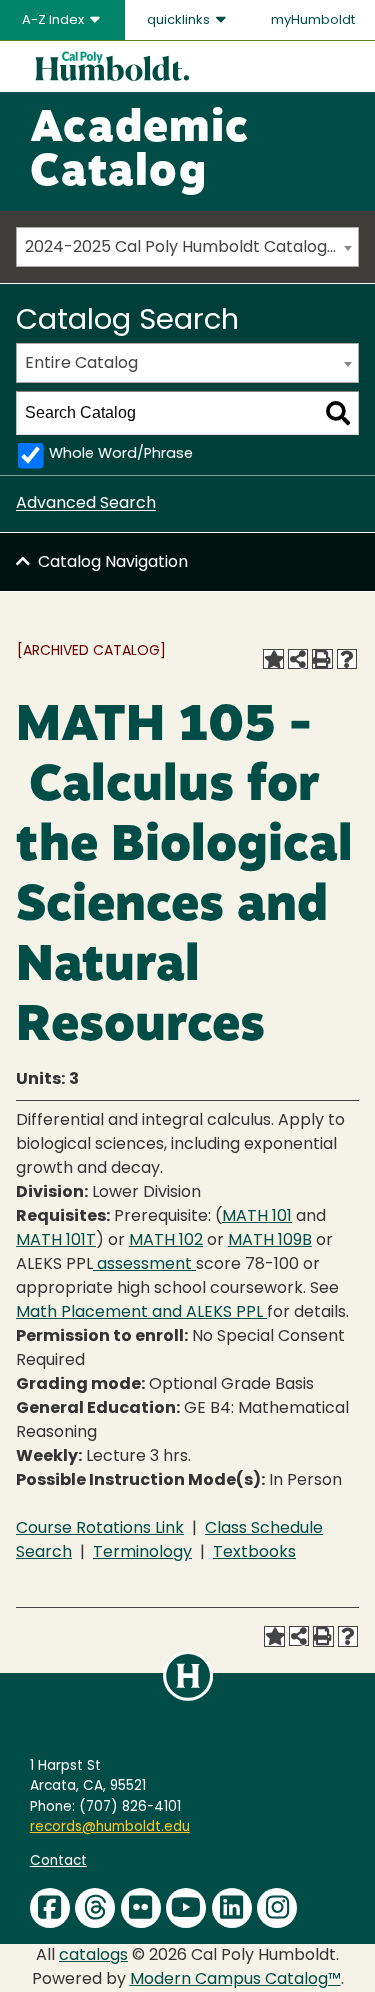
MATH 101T (56, 1241)
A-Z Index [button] (54, 20)
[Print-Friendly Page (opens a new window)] (322, 659)
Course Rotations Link (100, 1529)
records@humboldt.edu (110, 1827)
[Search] (338, 413)
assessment (144, 1265)
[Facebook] (50, 1908)
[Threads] (95, 1908)
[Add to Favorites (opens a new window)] (273, 659)
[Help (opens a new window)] (347, 659)
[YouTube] (186, 1908)
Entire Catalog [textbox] (81, 364)
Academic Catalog (139, 152)
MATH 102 (166, 1241)
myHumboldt (313, 20)
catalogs (93, 1956)
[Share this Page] (298, 659)
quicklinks (180, 20)
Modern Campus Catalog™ (235, 1980)
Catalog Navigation (113, 563)
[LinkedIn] (232, 1908)
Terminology (142, 1553)
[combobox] (187, 247)
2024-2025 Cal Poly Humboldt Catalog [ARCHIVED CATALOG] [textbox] (191, 248)
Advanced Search (86, 504)
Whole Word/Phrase (121, 454)
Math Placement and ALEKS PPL (141, 1313)
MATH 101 (257, 1217)
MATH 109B (270, 1241)
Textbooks (254, 1553)
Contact (58, 1861)
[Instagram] (277, 1908)
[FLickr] (141, 1908)
